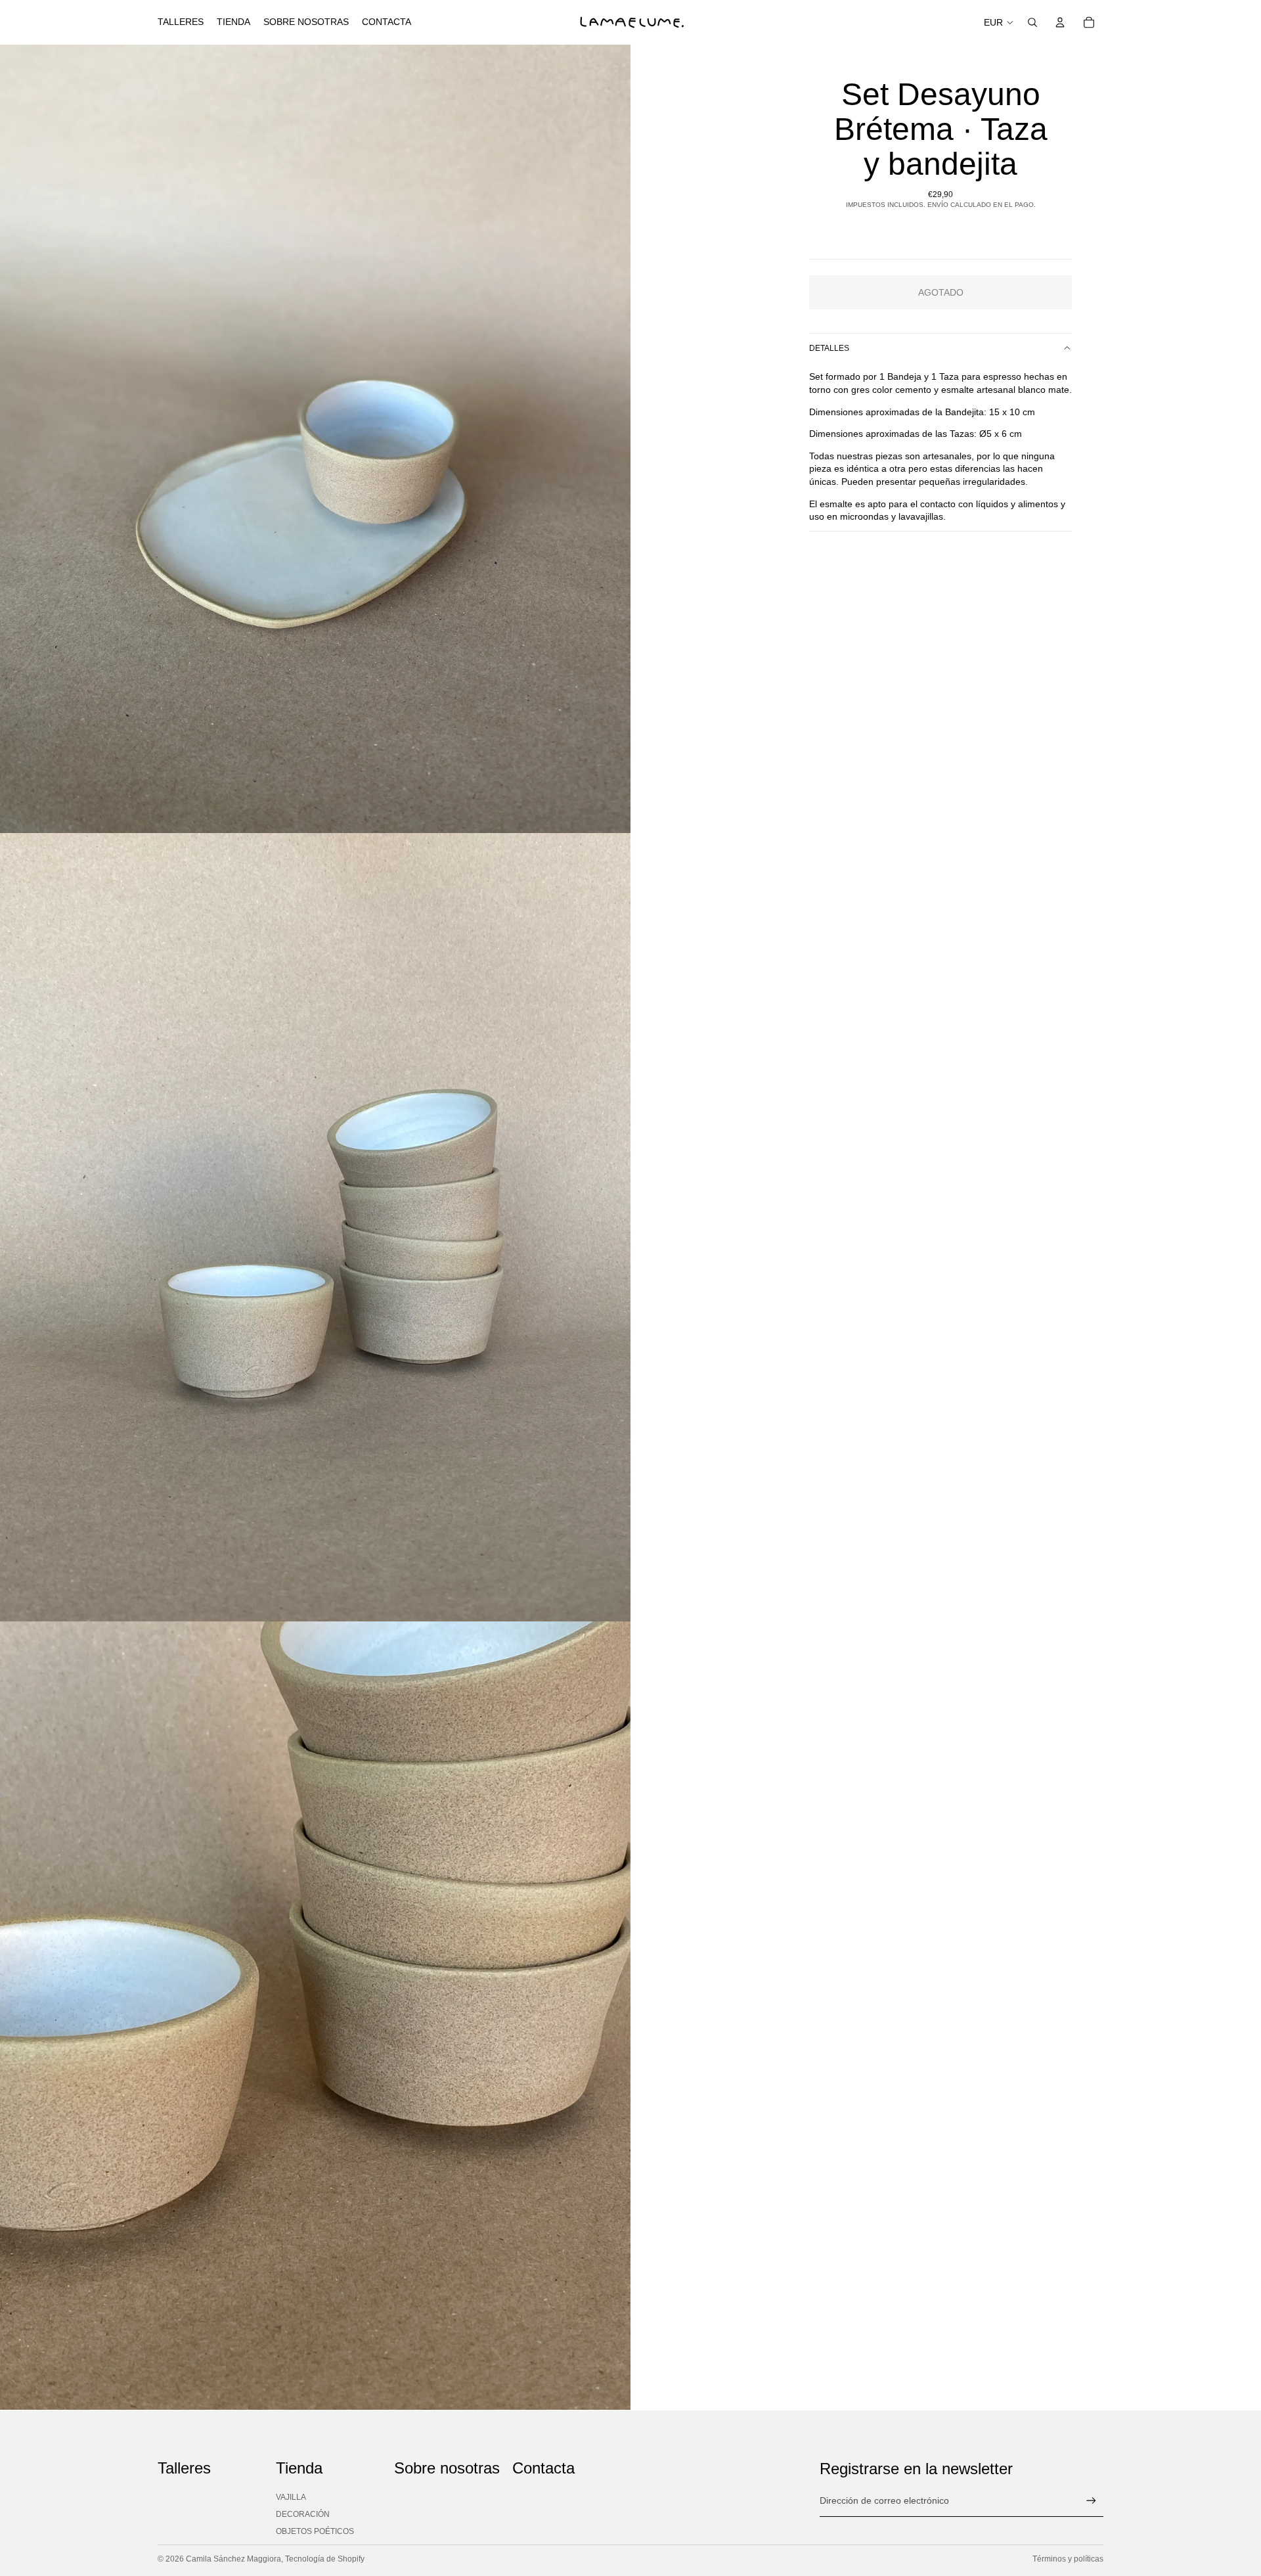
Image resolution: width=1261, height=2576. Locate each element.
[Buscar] (1032, 22)
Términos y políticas (1068, 2559)
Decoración (303, 2514)
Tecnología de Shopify (325, 2559)
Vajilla (291, 2497)
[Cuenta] (1060, 22)
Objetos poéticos (315, 2531)
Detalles (829, 348)
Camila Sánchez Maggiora (233, 2559)
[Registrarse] (1091, 2501)
